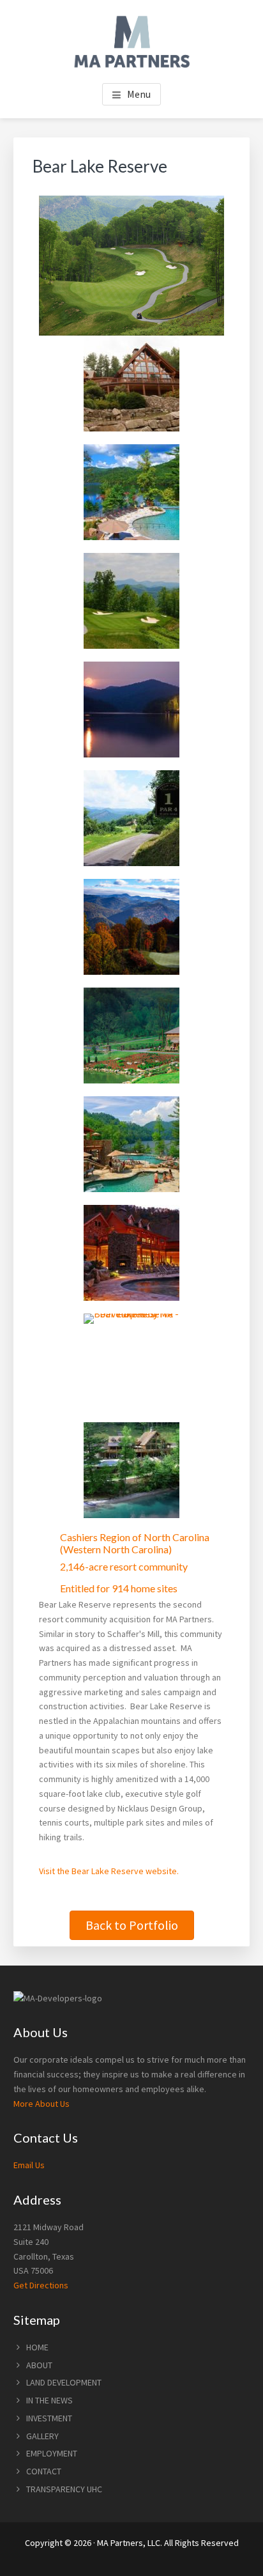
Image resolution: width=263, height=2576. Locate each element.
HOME (37, 2347)
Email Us (29, 2165)
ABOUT (39, 2365)
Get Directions (41, 2285)
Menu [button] (139, 94)
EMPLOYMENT (52, 2453)
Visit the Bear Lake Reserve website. (109, 1871)
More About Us (41, 2104)
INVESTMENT (49, 2418)
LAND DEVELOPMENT (64, 2382)
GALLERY (42, 2436)
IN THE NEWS (49, 2400)
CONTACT (44, 2471)
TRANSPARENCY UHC (64, 2489)
